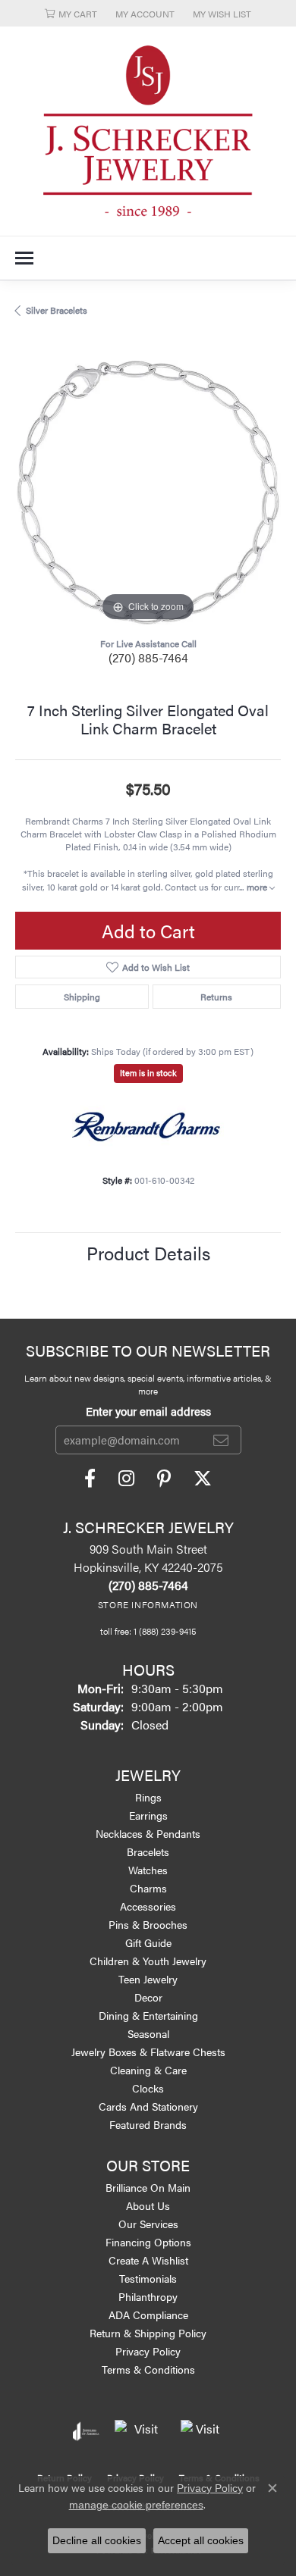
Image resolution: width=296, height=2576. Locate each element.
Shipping (82, 997)
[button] (71, 13)
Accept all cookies (201, 2540)
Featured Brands (148, 2124)
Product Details (148, 1253)
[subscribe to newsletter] (221, 1440)
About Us (148, 2205)
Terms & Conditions (148, 2369)
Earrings (148, 1815)
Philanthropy (148, 2296)
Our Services (148, 2224)
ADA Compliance (148, 2315)
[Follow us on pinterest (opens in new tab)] (164, 1479)
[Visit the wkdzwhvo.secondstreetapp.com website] (202, 2431)
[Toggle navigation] (24, 258)
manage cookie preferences (136, 2505)
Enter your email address (148, 1411)
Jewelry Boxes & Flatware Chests (148, 2052)
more (258, 887)
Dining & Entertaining (148, 2015)
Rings (148, 1797)
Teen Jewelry (148, 1979)
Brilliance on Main (148, 2187)
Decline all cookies (97, 2540)
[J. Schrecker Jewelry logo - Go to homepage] (148, 131)
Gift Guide (148, 1942)
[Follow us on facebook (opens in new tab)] (90, 1479)
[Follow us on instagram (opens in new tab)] (126, 1479)
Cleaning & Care (148, 2070)
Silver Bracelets (57, 310)
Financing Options (148, 2242)
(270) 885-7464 (148, 657)
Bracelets (148, 1851)
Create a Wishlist (148, 2260)
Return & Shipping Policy (148, 2333)
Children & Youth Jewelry (148, 1961)
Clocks (148, 2088)
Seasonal (148, 2033)
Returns (216, 997)
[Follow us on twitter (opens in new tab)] (203, 1479)
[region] (148, 493)
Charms (148, 1888)
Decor (148, 1997)
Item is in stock (148, 1073)
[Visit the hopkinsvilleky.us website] (140, 2431)
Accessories (148, 1906)
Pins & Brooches (148, 1924)
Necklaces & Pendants (148, 1833)
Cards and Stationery (148, 2106)
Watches (148, 1870)
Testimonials (148, 2278)
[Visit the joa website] (86, 2431)
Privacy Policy (148, 2351)
